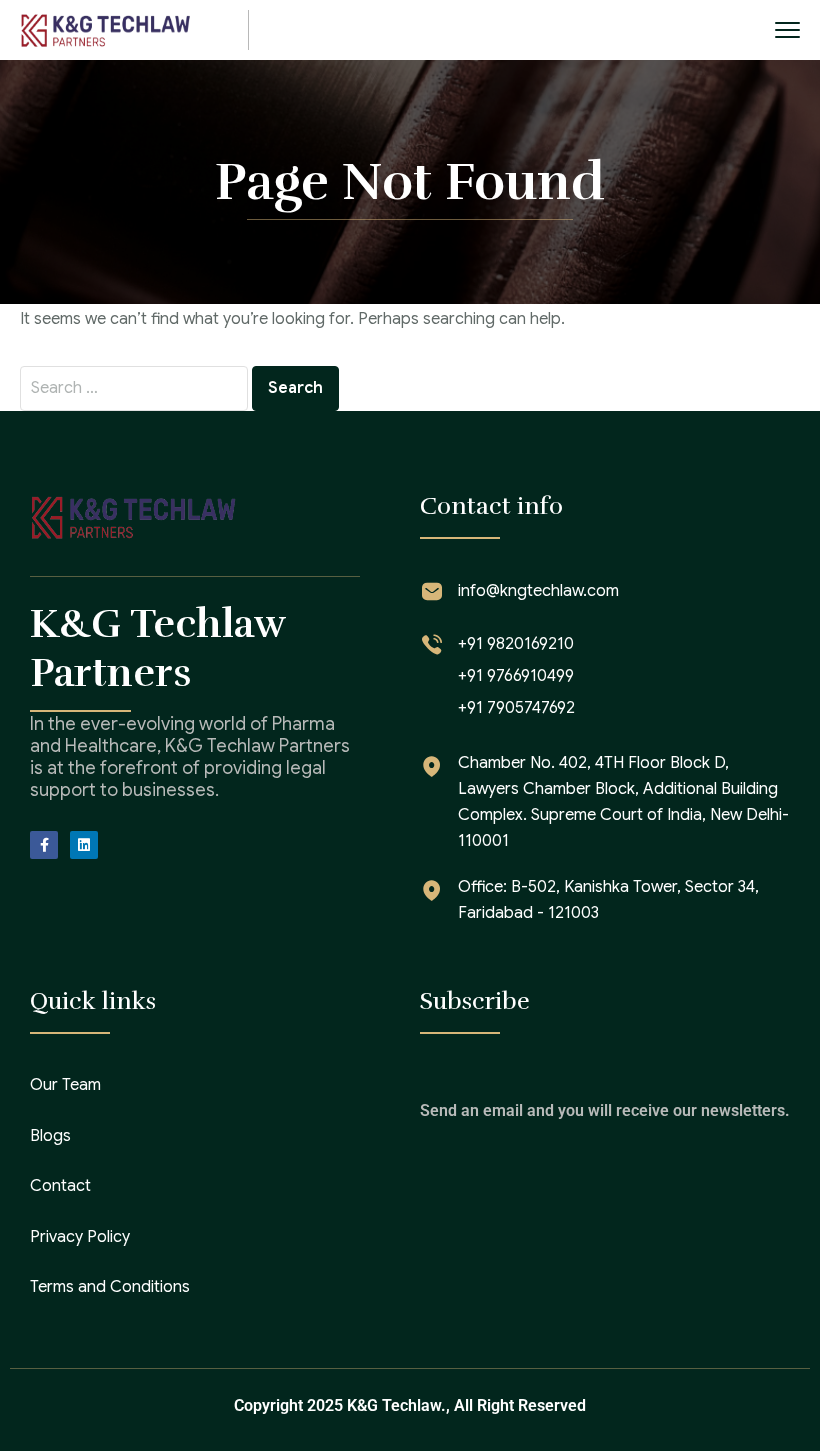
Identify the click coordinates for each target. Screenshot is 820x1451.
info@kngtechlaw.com (538, 591)
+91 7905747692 (516, 708)
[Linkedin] (84, 845)
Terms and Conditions (110, 1287)
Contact (60, 1186)
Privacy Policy (80, 1237)
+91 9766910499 (516, 676)
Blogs (50, 1136)
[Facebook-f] (44, 845)
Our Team (65, 1085)
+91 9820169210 (516, 644)
